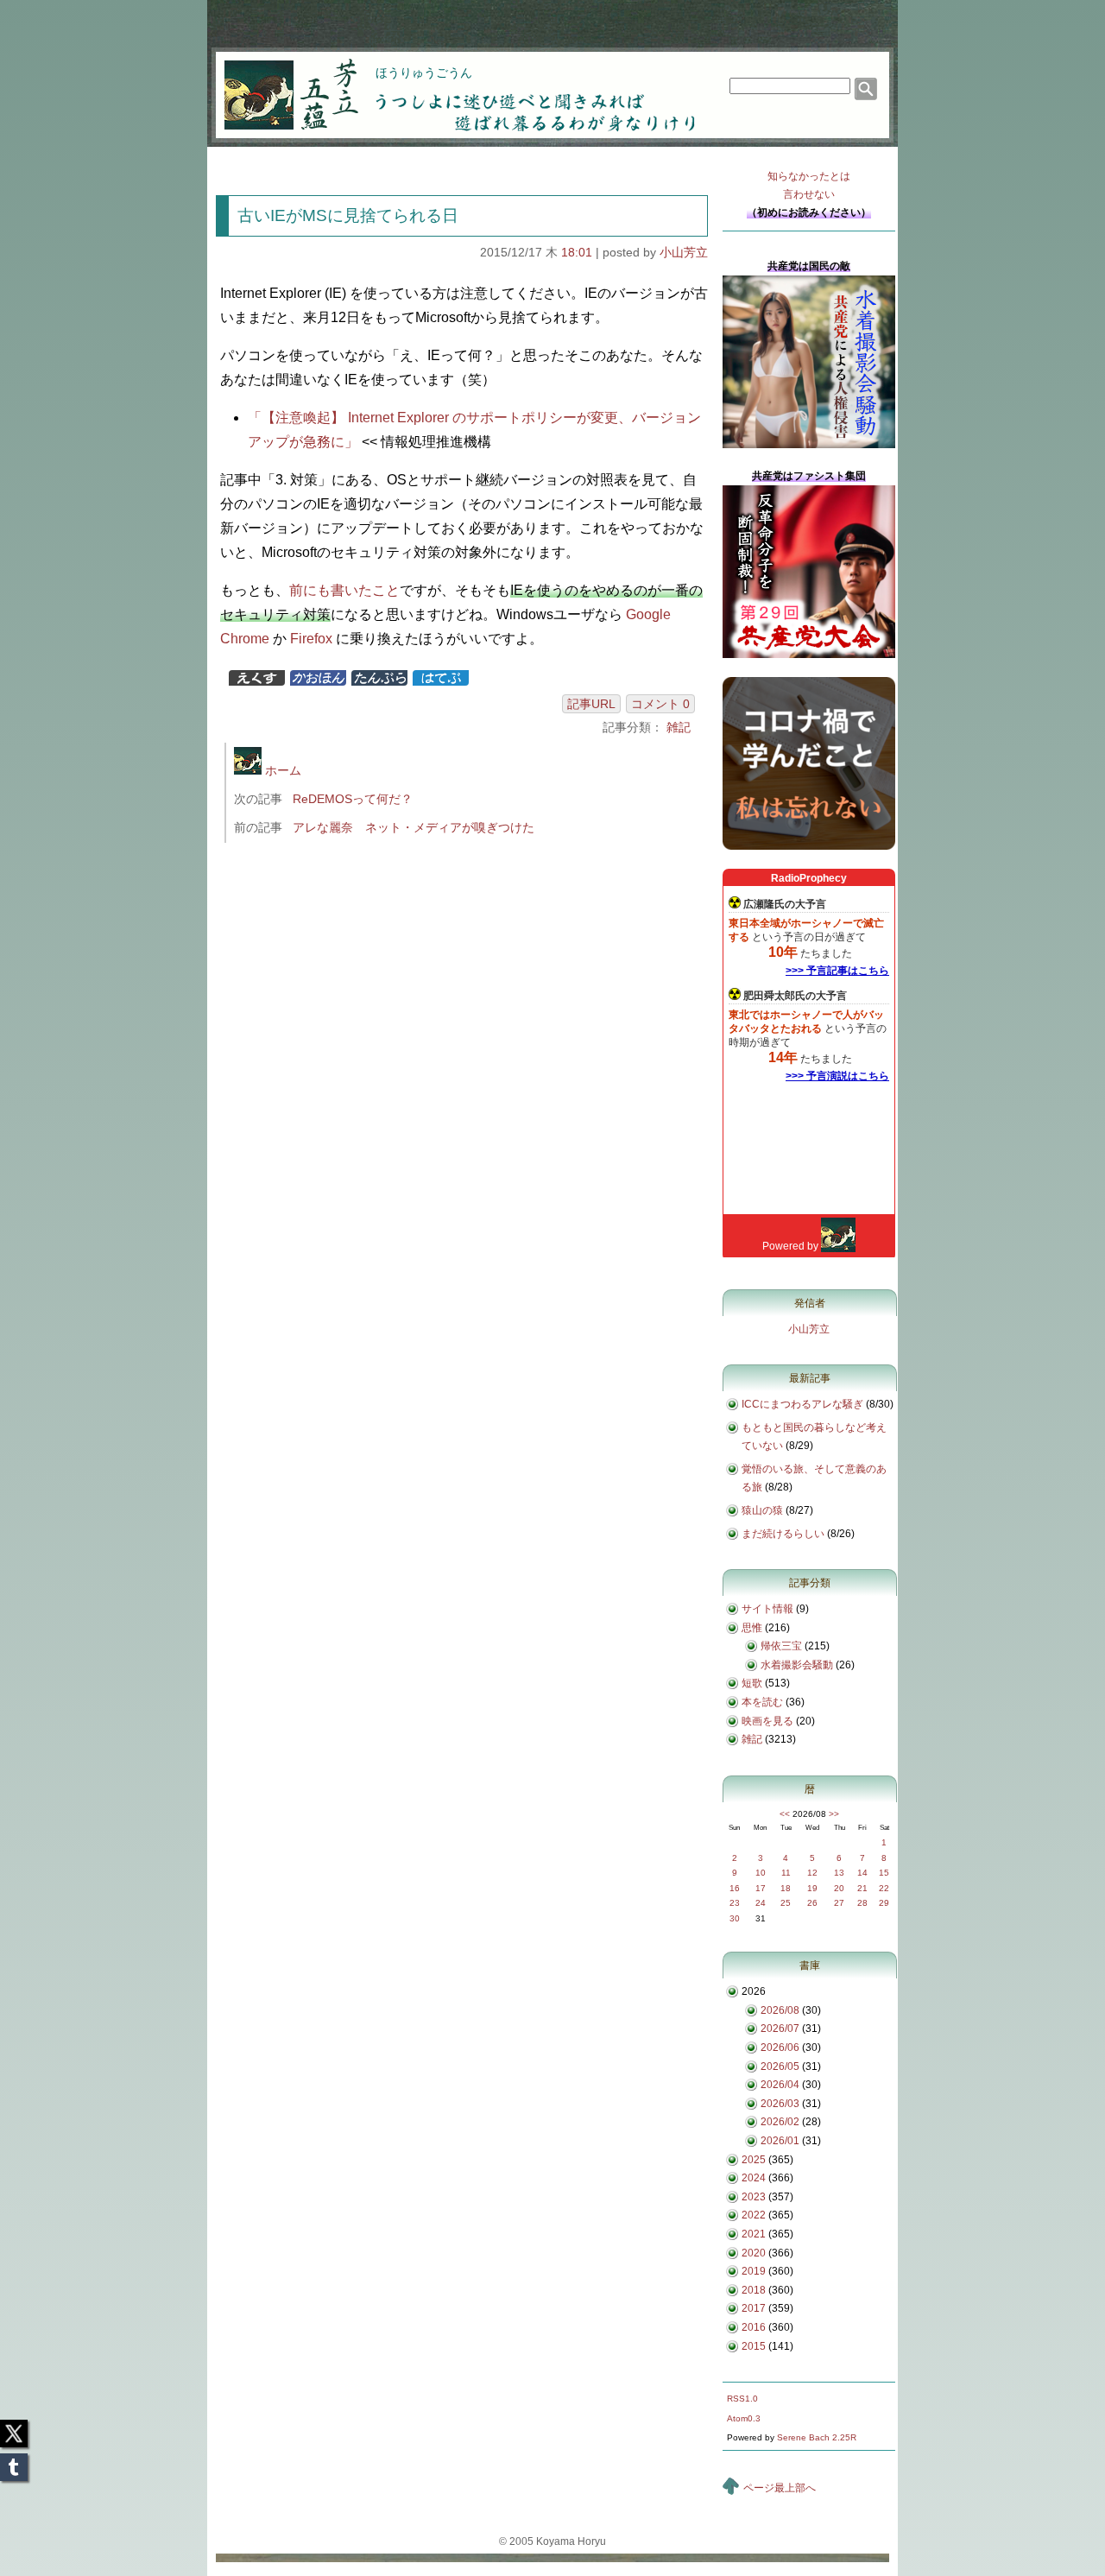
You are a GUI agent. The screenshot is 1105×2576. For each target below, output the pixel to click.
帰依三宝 (781, 1646)
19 (812, 1888)
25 (786, 1903)
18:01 (577, 252)
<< (785, 1814)
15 (884, 1873)
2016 (754, 2327)
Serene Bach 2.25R (817, 2437)
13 (839, 1873)
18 (786, 1888)
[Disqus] (464, 1086)
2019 (754, 2271)
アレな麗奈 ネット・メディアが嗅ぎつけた (414, 827)
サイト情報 (767, 1609)
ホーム (281, 770)
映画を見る (767, 1721)
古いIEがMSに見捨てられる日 (348, 215)
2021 (754, 2234)
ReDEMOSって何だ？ (353, 799)
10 (761, 1873)
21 (862, 1888)
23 (735, 1903)
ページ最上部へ (780, 2488)
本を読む (762, 1702)
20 (839, 1888)
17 (761, 1888)
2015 (754, 2346)
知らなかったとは (809, 185)
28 (862, 1903)
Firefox (311, 639)
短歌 (752, 1683)
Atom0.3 (744, 2418)
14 (862, 1873)
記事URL (591, 704)
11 (786, 1873)
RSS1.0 (742, 2399)
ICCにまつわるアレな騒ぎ (802, 1404)
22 (884, 1888)
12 (812, 1873)
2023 (754, 2197)
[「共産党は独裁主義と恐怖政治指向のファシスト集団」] (809, 655)
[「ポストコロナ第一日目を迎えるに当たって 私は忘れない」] (809, 846)
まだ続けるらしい (783, 1534)
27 (839, 1903)
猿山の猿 (762, 1510)
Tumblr (14, 2462)
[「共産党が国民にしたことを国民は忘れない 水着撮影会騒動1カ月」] (809, 445)
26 (812, 1903)
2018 (754, 2290)
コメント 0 (660, 704)
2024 (754, 2178)
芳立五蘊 (280, 83)
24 (761, 1903)
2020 (754, 2253)
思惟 (752, 1628)
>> (834, 1814)
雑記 (679, 727)
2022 (754, 2215)
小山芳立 (684, 252)
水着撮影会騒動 (797, 1665)
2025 (754, 2160)
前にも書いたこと (344, 590)
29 (884, 1903)
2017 (754, 2308)
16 (735, 1888)
